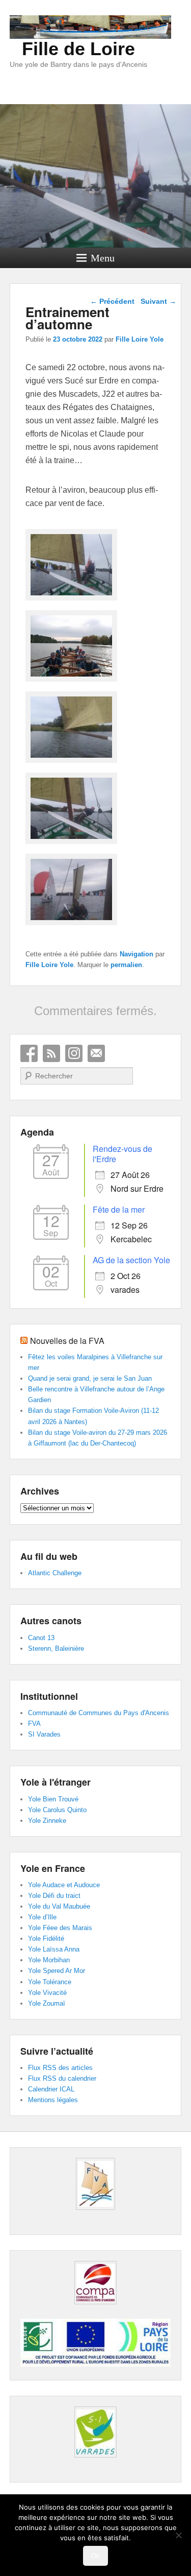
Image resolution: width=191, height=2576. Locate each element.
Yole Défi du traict (54, 1896)
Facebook (29, 1053)
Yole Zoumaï (47, 2003)
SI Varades (44, 1734)
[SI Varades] (96, 2432)
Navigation (137, 954)
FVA (34, 1724)
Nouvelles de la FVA (67, 1341)
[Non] (178, 2535)
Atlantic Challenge (55, 1573)
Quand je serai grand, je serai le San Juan (90, 1378)
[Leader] (95, 2364)
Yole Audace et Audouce (64, 1885)
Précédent (112, 301)
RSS (51, 1053)
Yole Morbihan (49, 1960)
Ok (95, 2556)
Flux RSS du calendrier (62, 2078)
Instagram (74, 1053)
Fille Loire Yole (140, 339)
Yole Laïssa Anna (54, 1949)
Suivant (158, 301)
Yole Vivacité (47, 1993)
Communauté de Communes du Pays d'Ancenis (99, 1713)
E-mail (96, 1053)
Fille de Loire (78, 49)
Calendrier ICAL (51, 2089)
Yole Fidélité (46, 1939)
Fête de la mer (119, 1209)
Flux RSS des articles (60, 2068)
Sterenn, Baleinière (56, 1648)
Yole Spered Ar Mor (57, 1971)
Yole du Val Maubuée (59, 1906)
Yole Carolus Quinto (57, 1810)
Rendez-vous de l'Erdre (122, 1154)
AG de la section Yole (131, 1260)
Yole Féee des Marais (60, 1928)
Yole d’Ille (42, 1917)
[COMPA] (96, 2283)
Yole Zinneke (47, 1821)
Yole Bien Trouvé (53, 1799)
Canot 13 (41, 1638)
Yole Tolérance (50, 1982)
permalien (126, 965)
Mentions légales (53, 2100)
